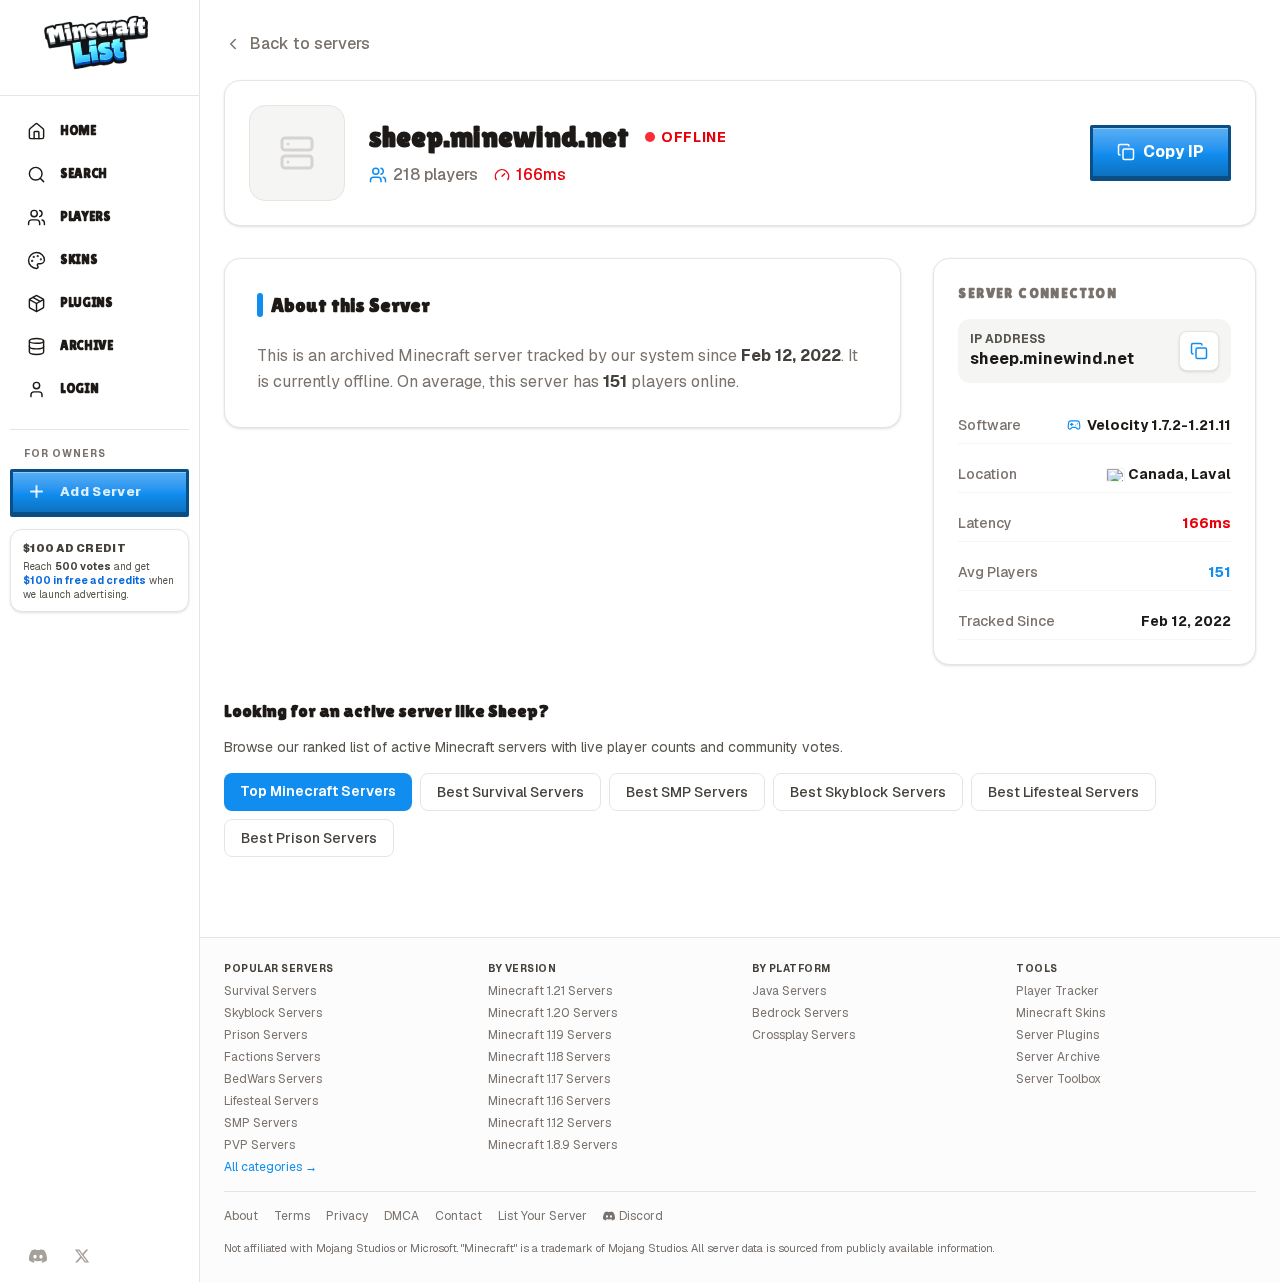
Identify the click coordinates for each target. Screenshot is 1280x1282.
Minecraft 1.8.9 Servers (552, 1145)
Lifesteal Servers (271, 1101)
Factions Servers (272, 1057)
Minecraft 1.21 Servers (550, 991)
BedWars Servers (273, 1079)
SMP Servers (260, 1123)
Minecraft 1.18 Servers (549, 1057)
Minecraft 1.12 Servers (549, 1123)
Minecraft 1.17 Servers (549, 1079)
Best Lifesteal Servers (1063, 792)
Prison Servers (265, 1035)
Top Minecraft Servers (318, 791)
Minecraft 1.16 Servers (549, 1101)
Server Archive (1058, 1057)
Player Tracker (1057, 991)
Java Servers (789, 991)
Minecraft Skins (1060, 1013)
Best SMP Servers (687, 792)
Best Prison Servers (309, 838)
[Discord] (38, 1256)
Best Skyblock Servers (868, 792)
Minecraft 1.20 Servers (552, 1013)
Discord (641, 1216)
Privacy (347, 1216)
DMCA (401, 1216)
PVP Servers (259, 1145)
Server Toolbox (1058, 1079)
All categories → (270, 1167)
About (241, 1216)
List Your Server (542, 1216)
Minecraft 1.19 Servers (549, 1035)
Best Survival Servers (510, 792)
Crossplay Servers (803, 1035)
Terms (292, 1216)
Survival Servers (270, 991)
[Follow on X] (82, 1256)
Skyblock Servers (273, 1013)
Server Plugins (1057, 1035)
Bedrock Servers (800, 1013)
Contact (458, 1216)
